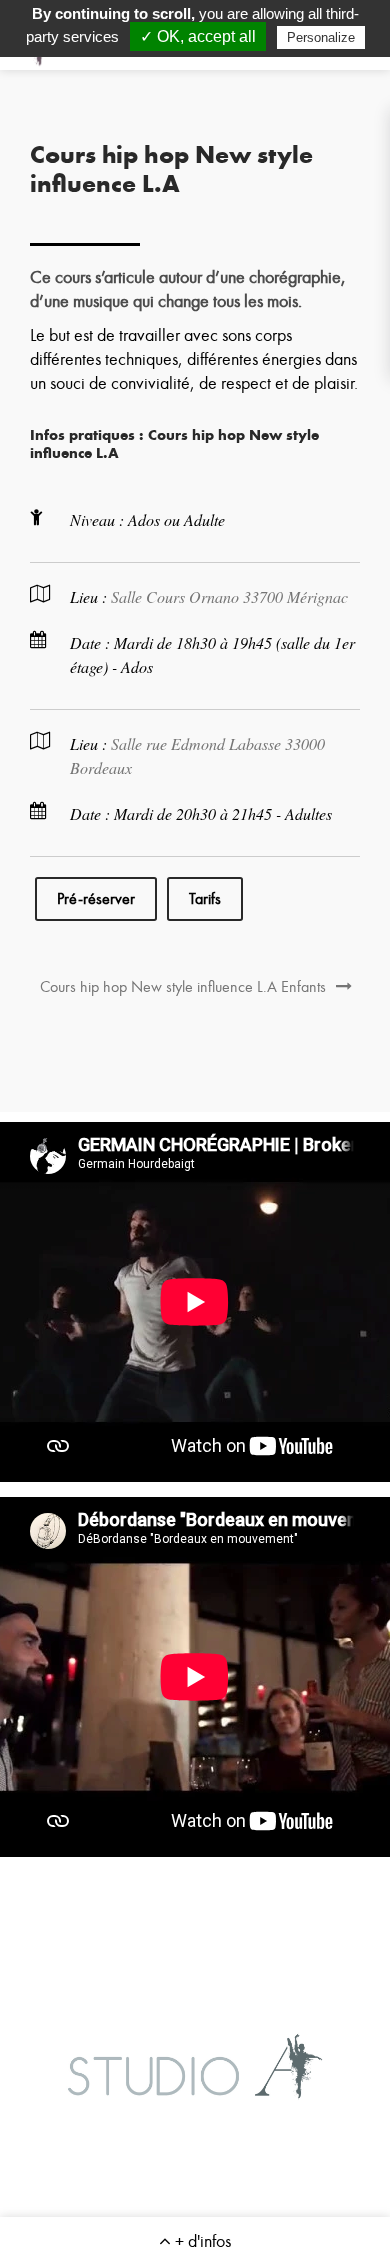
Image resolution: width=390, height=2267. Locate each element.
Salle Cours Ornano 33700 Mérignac (229, 596)
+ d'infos (201, 2241)
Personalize (321, 37)
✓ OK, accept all (198, 36)
